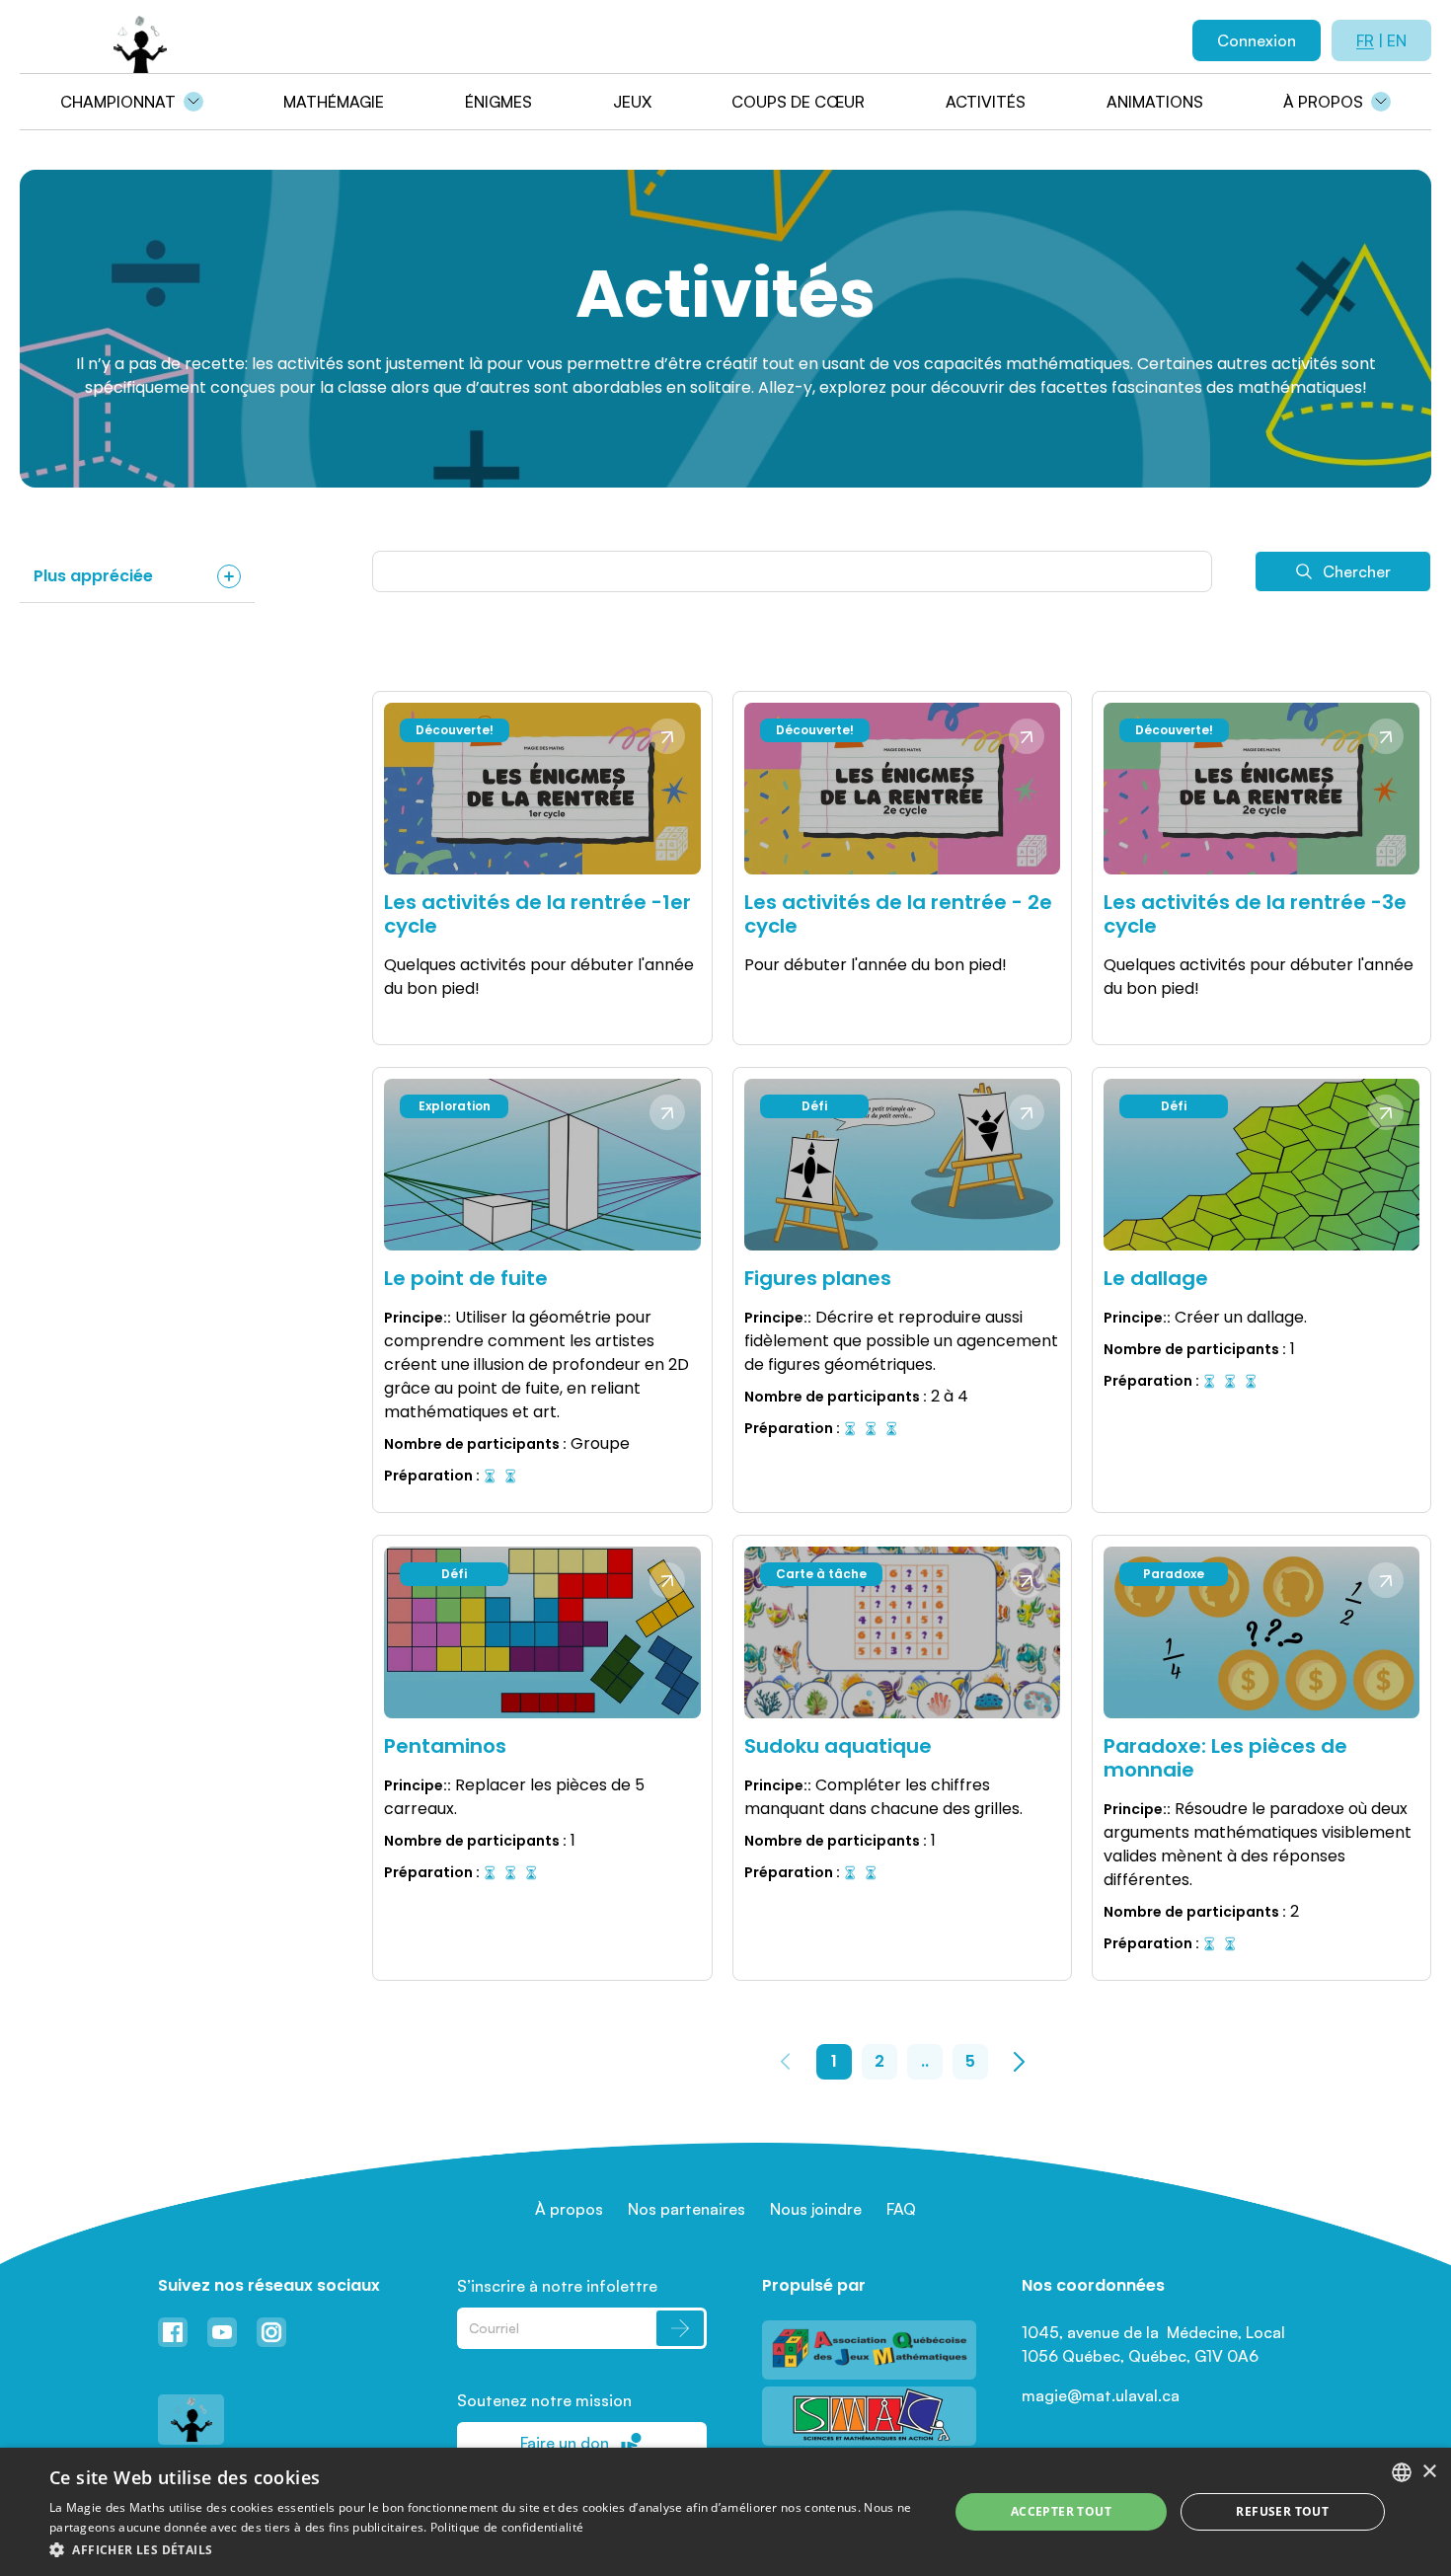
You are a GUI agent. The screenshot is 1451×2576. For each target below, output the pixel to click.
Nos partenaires (687, 2209)
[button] (486, 2549)
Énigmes (498, 102)
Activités (986, 102)
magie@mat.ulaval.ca (1101, 2395)
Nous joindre (816, 2209)
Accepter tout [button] (1061, 2511)
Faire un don (565, 2443)
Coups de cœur (798, 102)
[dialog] (725, 2512)
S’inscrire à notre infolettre (557, 2286)
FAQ (901, 2209)
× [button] (1429, 2472)
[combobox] (1402, 2472)
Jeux (632, 102)
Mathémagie (334, 102)
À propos (1323, 102)
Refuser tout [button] (1282, 2511)
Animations (1155, 102)
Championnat (118, 102)
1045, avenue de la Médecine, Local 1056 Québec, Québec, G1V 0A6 (1155, 2344)
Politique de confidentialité (507, 2527)
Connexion (1257, 40)
